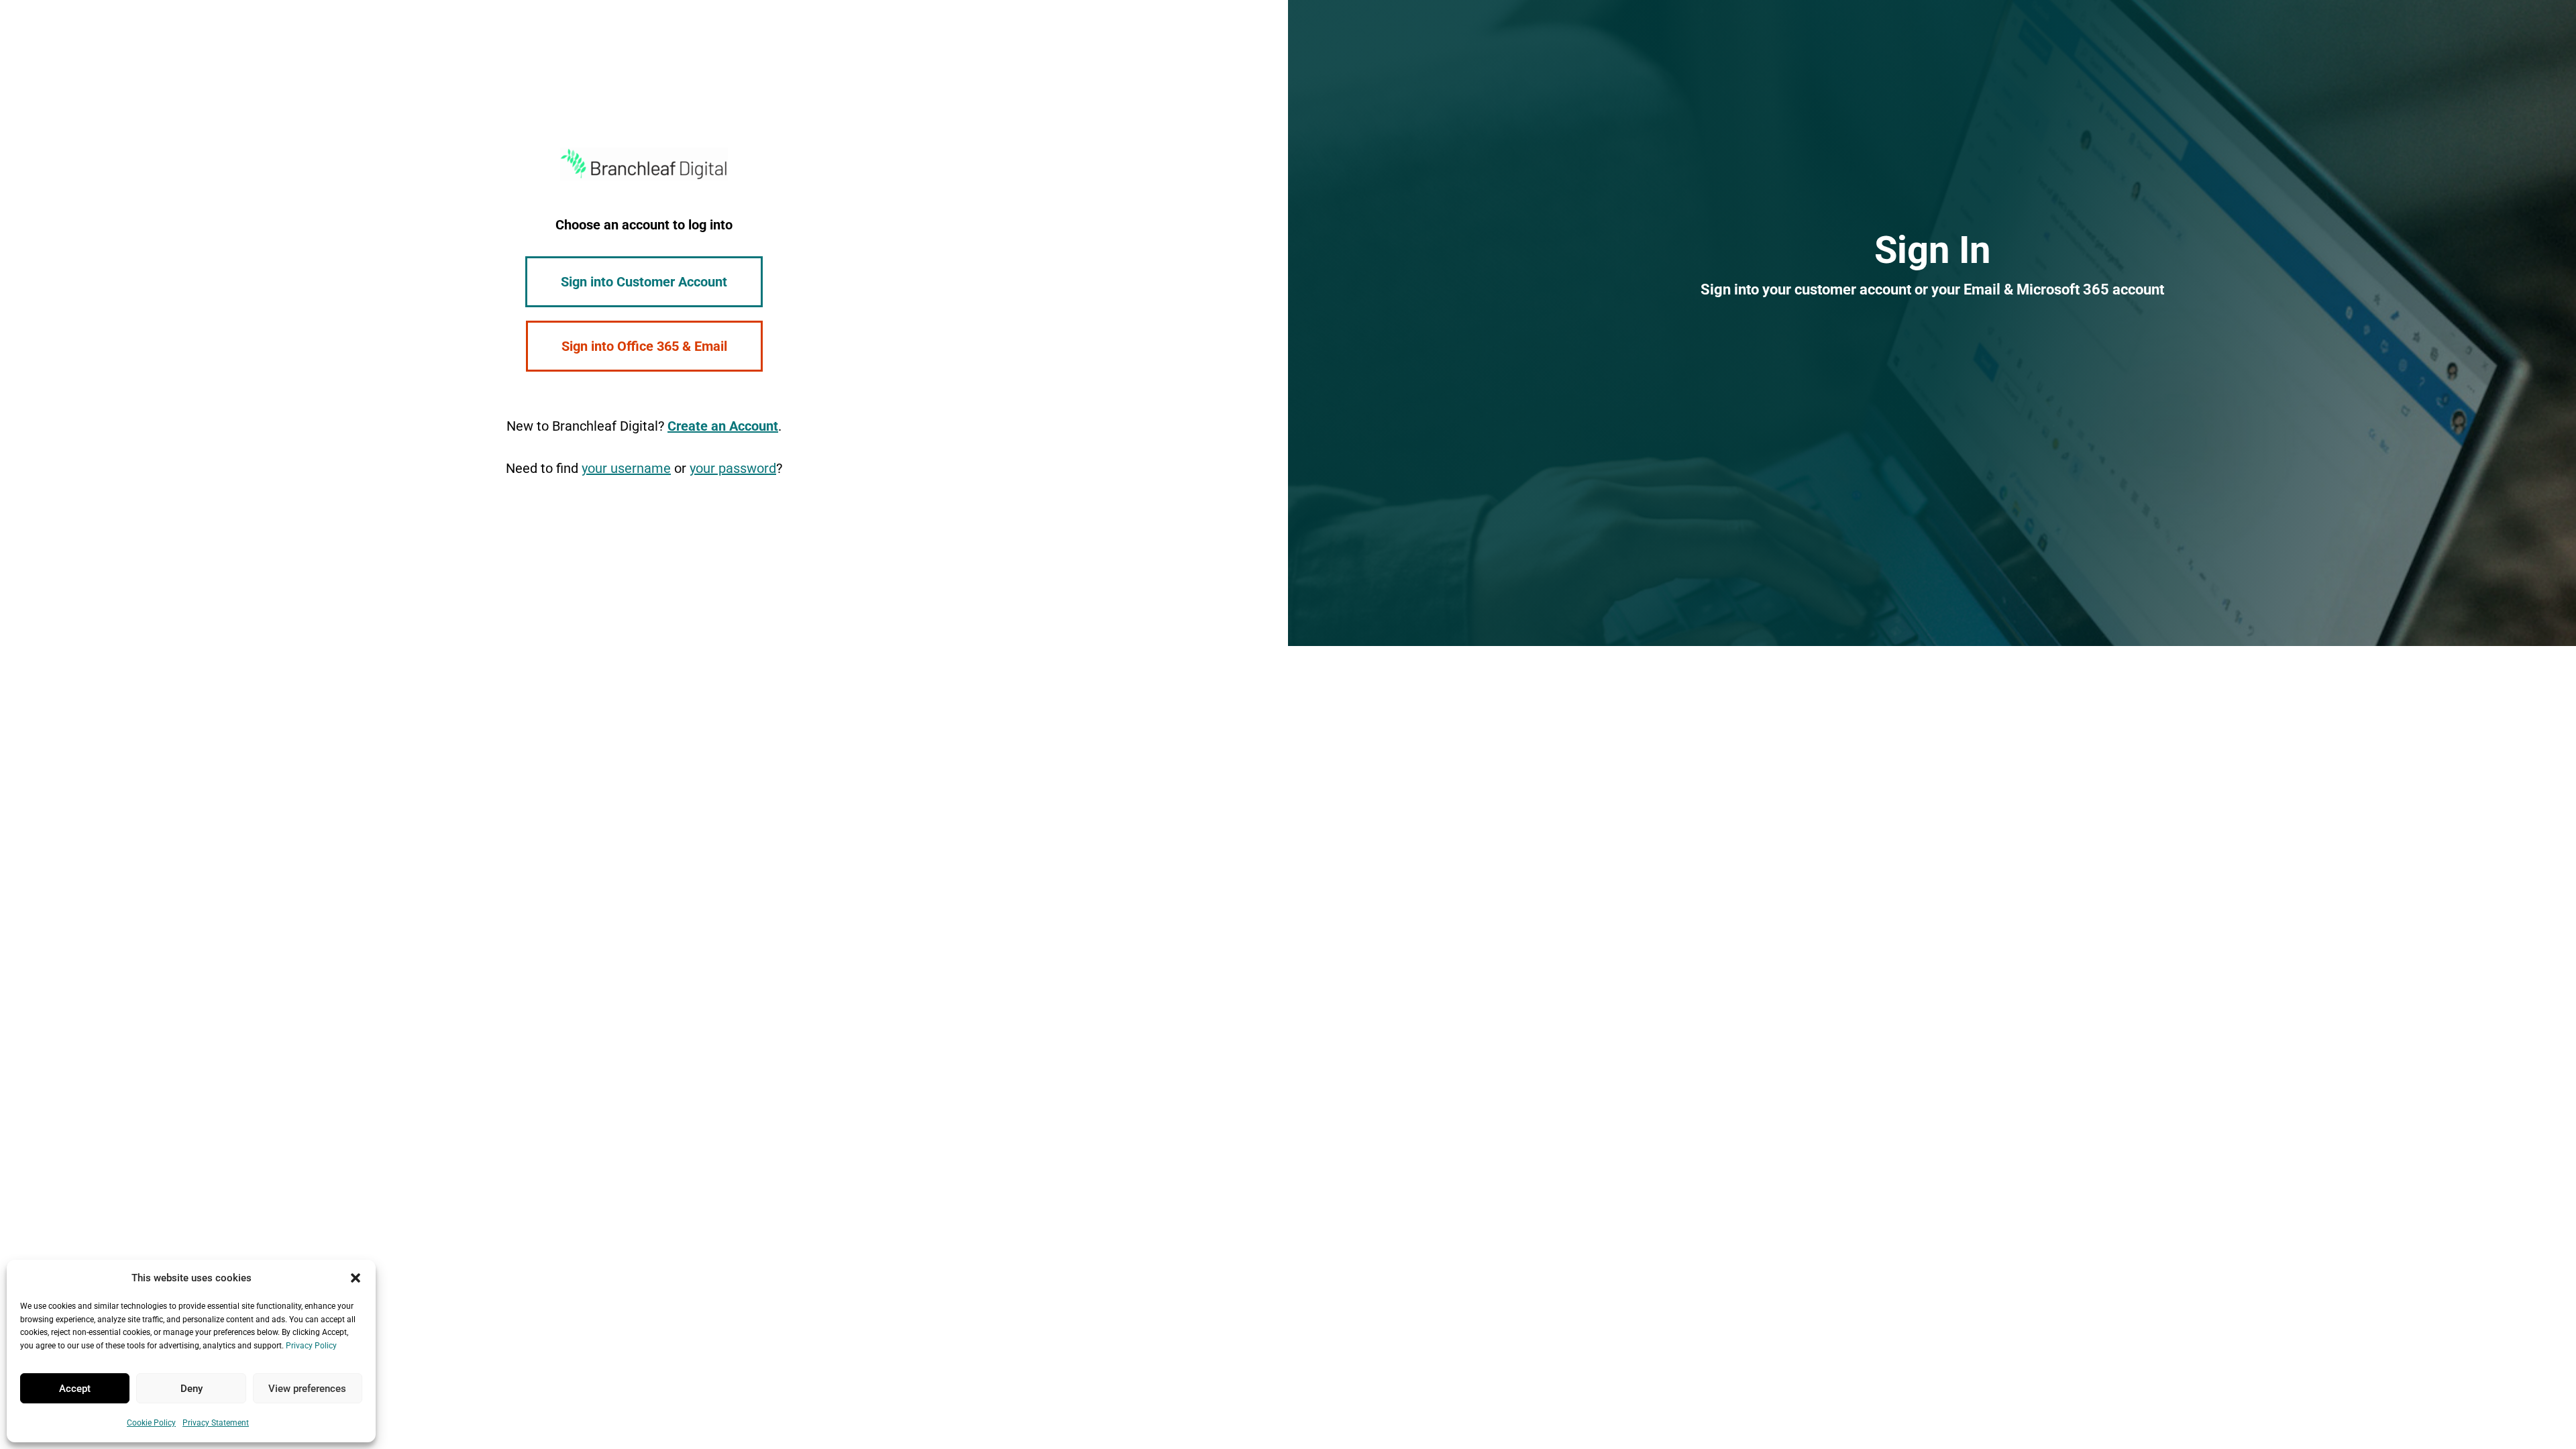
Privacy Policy (311, 1346)
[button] (356, 1278)
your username (626, 468)
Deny (192, 1389)
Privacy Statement (216, 1423)
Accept (75, 1389)
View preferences (307, 1389)
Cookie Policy (151, 1423)
